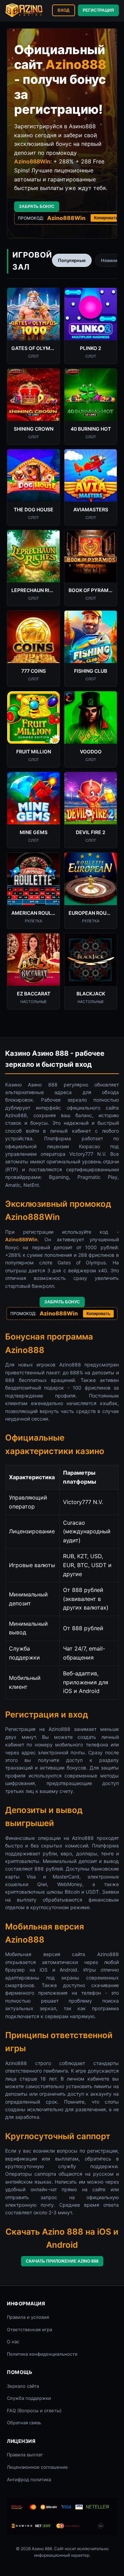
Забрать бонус (37, 207)
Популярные (72, 260)
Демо (33, 322)
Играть (33, 305)
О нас (13, 2342)
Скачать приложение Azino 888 (62, 2261)
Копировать (106, 218)
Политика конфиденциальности (42, 2354)
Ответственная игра (29, 2329)
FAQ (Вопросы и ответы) (34, 2410)
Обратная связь (24, 2423)
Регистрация (98, 10)
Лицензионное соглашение (37, 2467)
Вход (64, 10)
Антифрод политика (29, 2479)
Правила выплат (25, 2455)
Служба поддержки (29, 2398)
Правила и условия (28, 2317)
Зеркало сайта (23, 2386)
